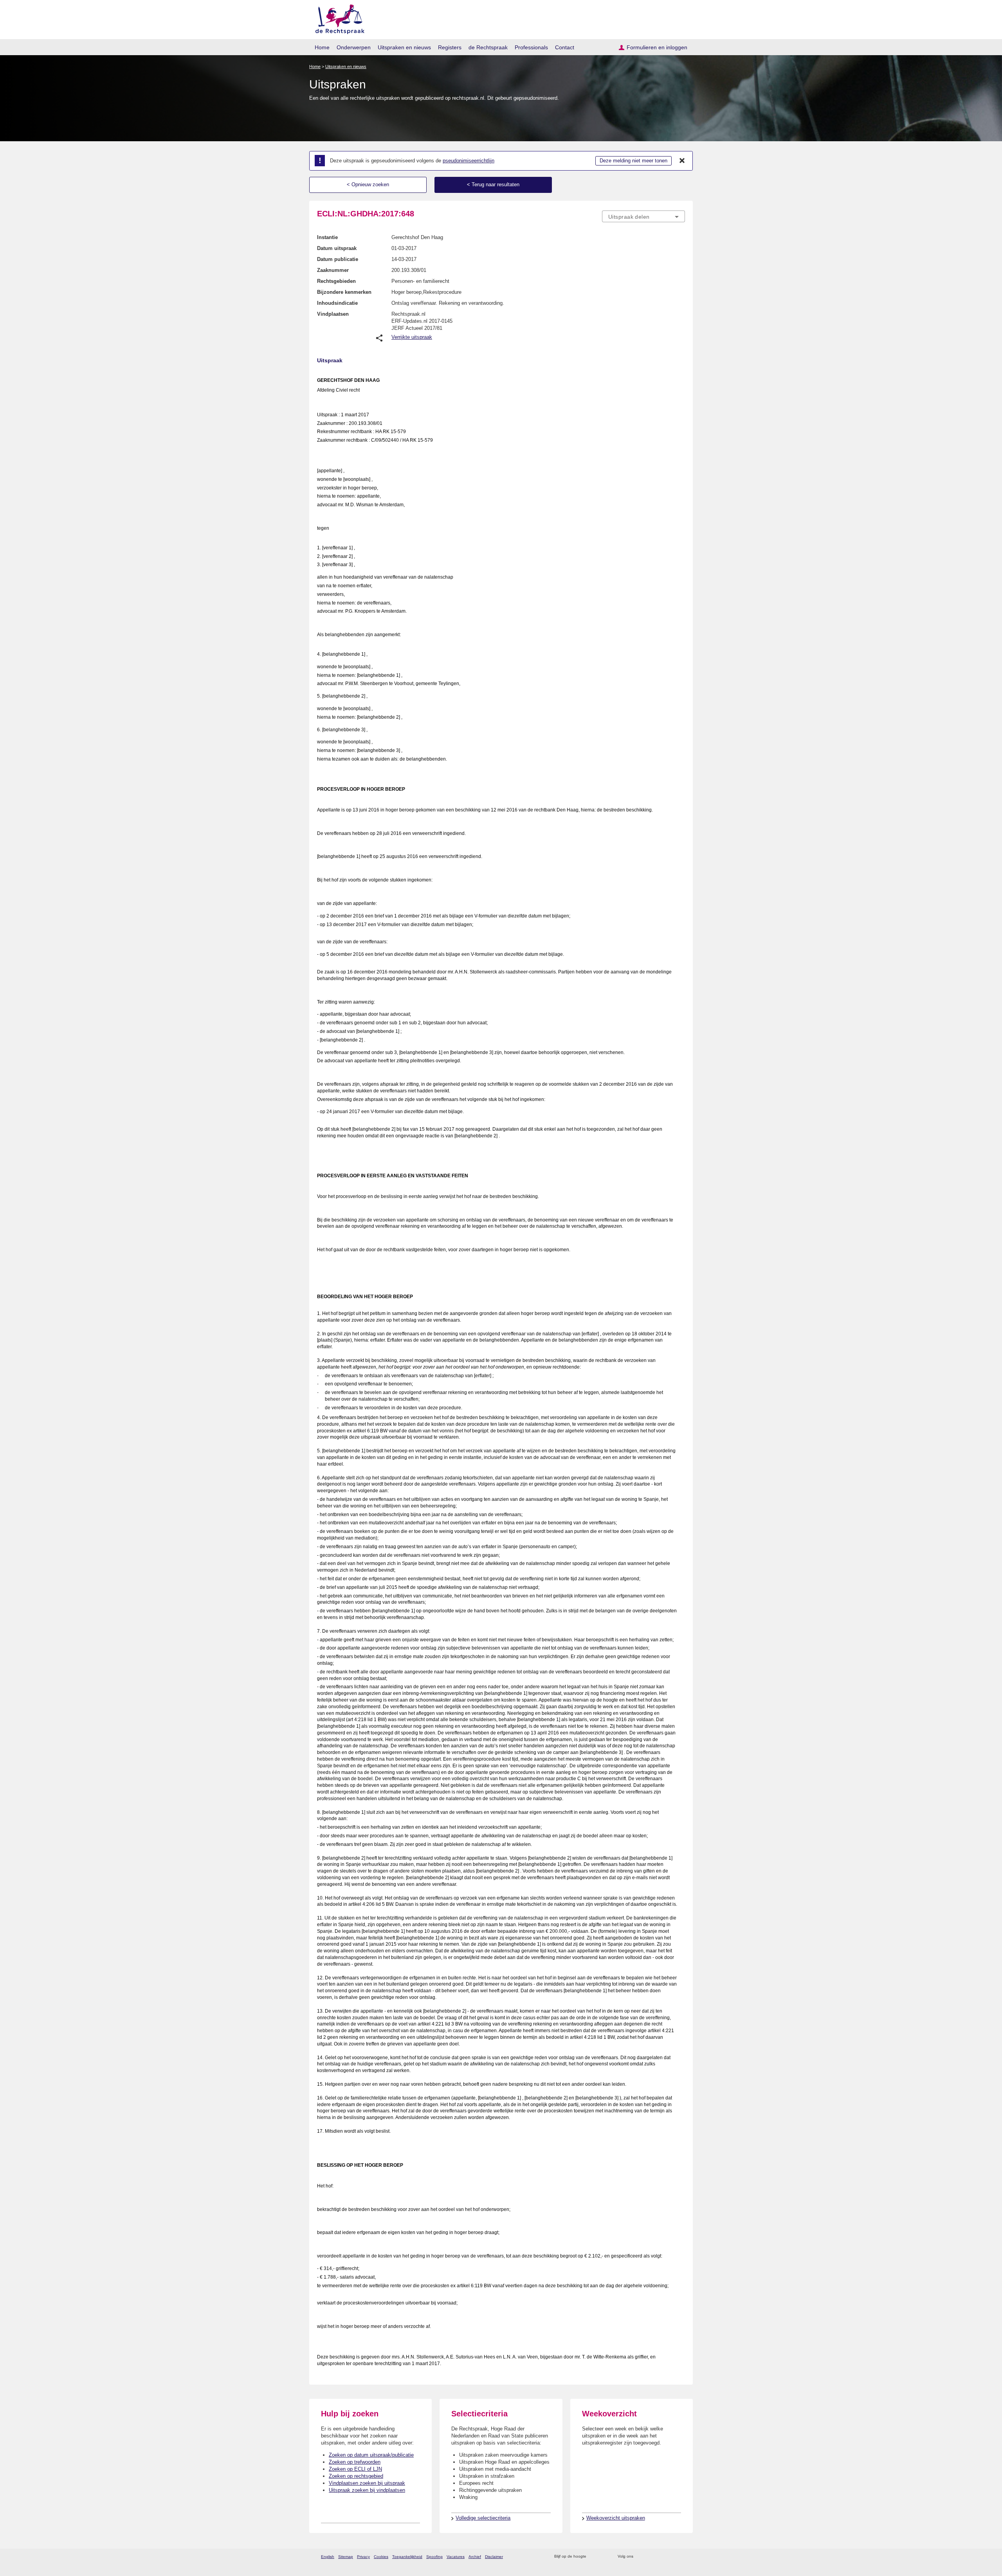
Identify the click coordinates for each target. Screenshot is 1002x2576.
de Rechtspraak (488, 47)
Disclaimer (494, 2557)
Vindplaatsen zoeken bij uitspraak (367, 2483)
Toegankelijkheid (407, 2557)
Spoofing (434, 2557)
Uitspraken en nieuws (404, 47)
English (328, 2557)
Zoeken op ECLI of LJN (355, 2469)
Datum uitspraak (337, 248)
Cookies (381, 2557)
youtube (681, 2557)
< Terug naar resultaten (493, 184)
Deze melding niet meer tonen (633, 161)
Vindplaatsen (333, 314)
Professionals (531, 47)
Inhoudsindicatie (337, 303)
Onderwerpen (354, 47)
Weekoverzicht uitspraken (616, 2518)
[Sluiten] (682, 161)
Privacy (363, 2557)
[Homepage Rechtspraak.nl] (337, 18)
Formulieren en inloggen (657, 47)
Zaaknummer (333, 270)
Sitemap (346, 2557)
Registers (450, 47)
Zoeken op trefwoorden (355, 2462)
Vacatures (456, 2557)
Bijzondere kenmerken (344, 292)
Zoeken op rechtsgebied (356, 2476)
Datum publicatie (338, 259)
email (604, 2557)
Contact (565, 47)
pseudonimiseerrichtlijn (469, 161)
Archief (475, 2557)
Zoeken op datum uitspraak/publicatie (371, 2455)
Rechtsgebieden (336, 281)
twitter (640, 2557)
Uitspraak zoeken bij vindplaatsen (367, 2490)
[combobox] (643, 216)
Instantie (327, 237)
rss (594, 2557)
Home (322, 47)
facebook (650, 2557)
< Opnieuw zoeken (368, 184)
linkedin (671, 2557)
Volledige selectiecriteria (483, 2518)
